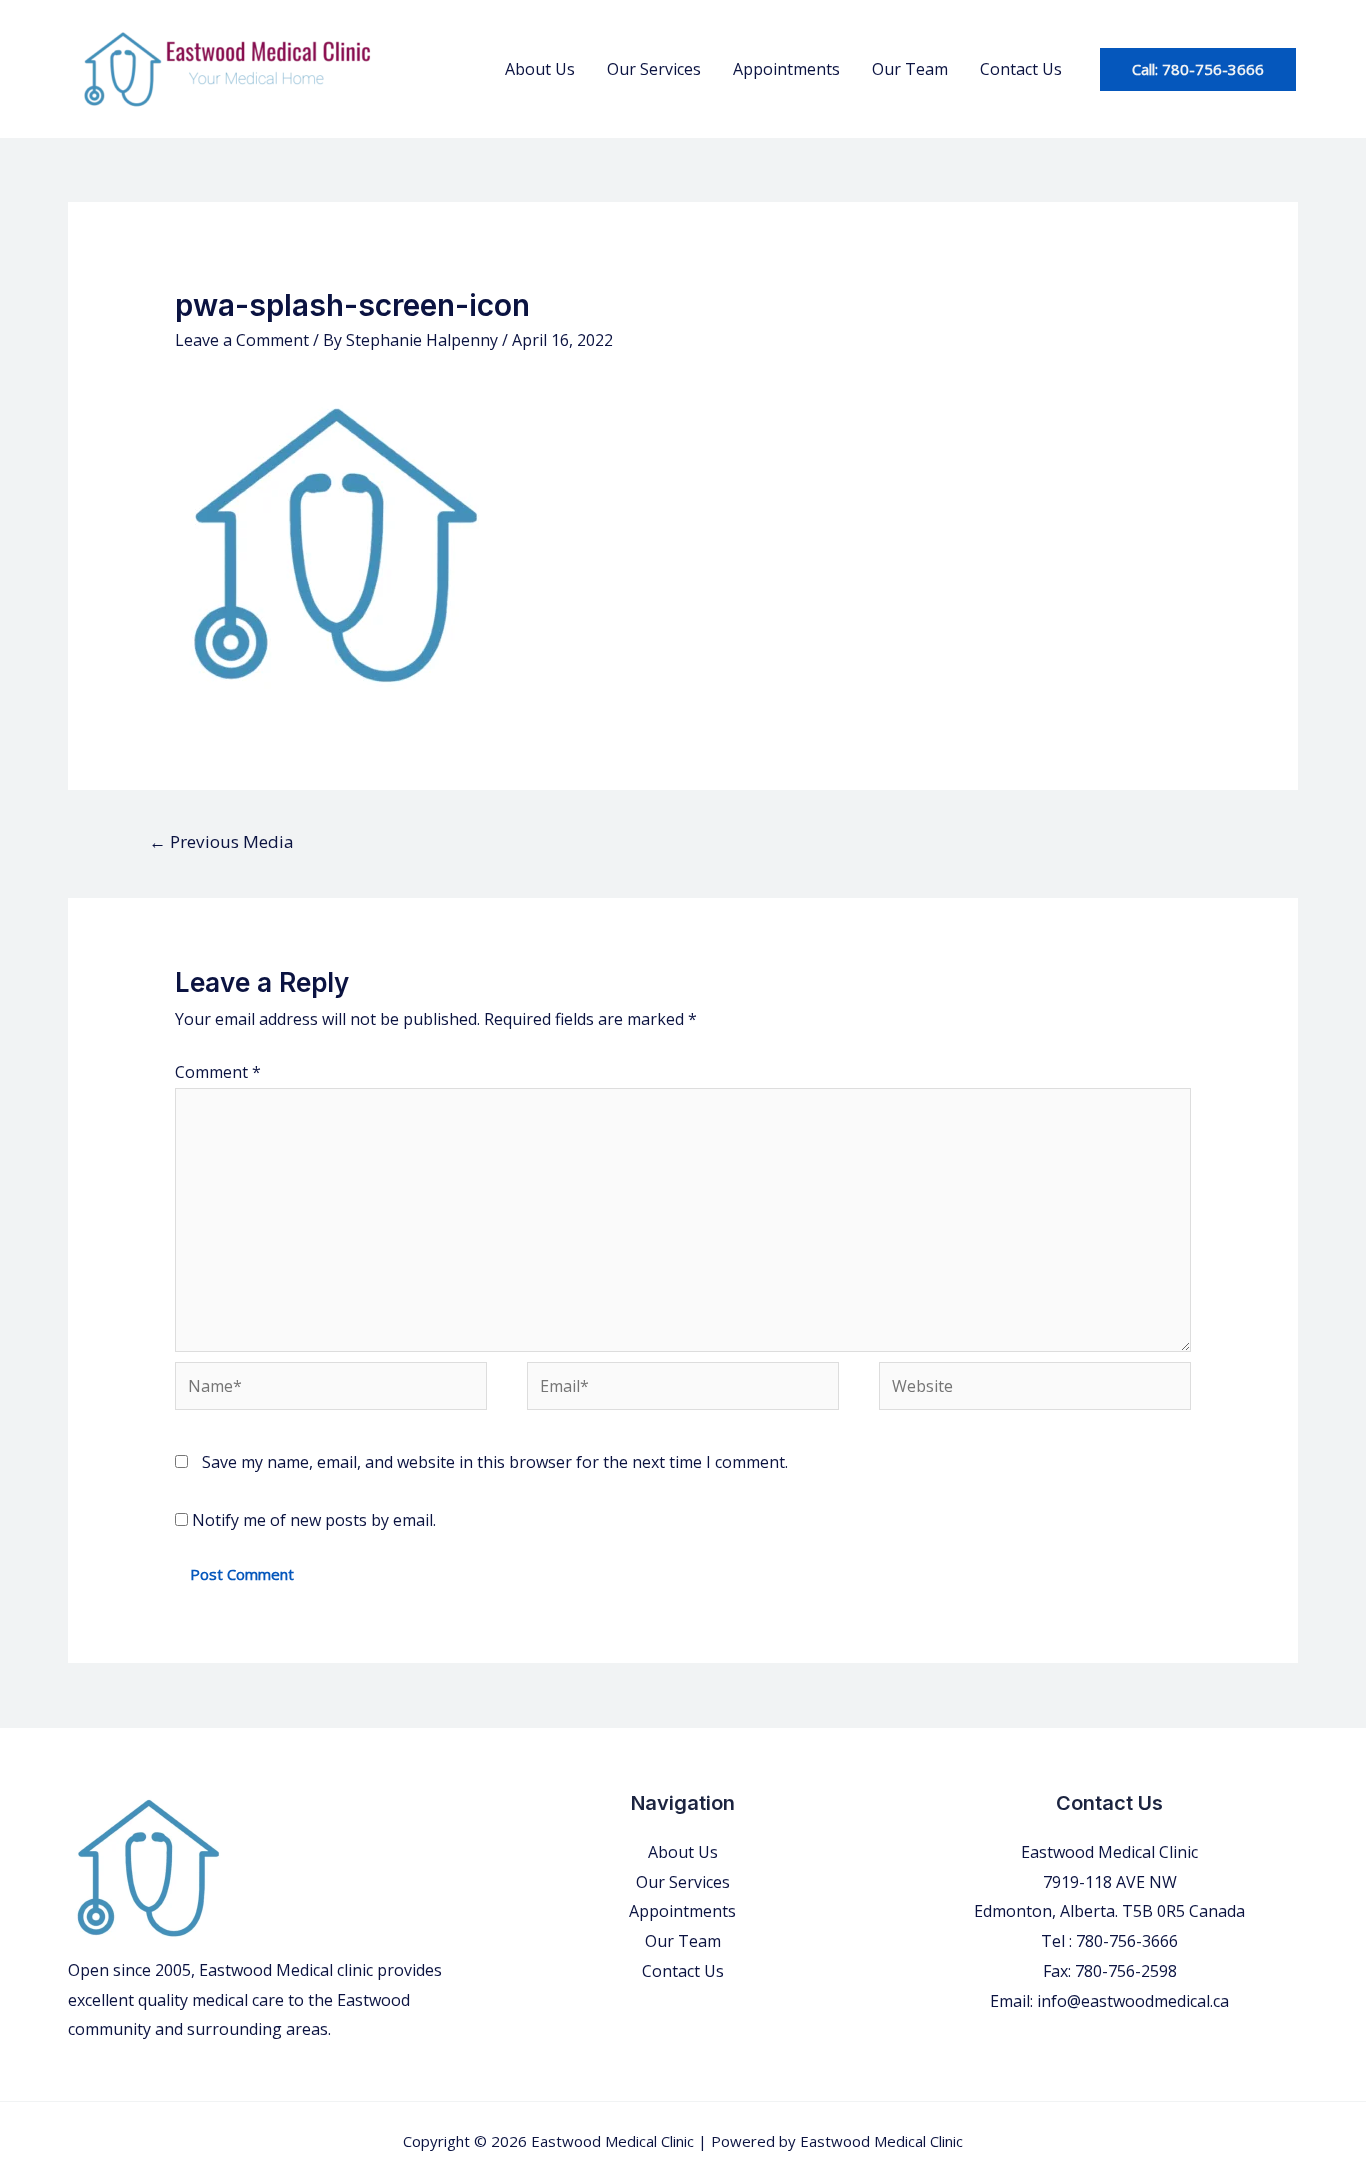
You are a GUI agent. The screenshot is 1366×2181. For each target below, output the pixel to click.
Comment (218, 1072)
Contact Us (1021, 69)
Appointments (786, 69)
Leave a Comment (242, 340)
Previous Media (221, 841)
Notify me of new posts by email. (314, 1520)
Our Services (654, 69)
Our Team (910, 69)
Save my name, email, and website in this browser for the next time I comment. (495, 1462)
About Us (540, 69)
